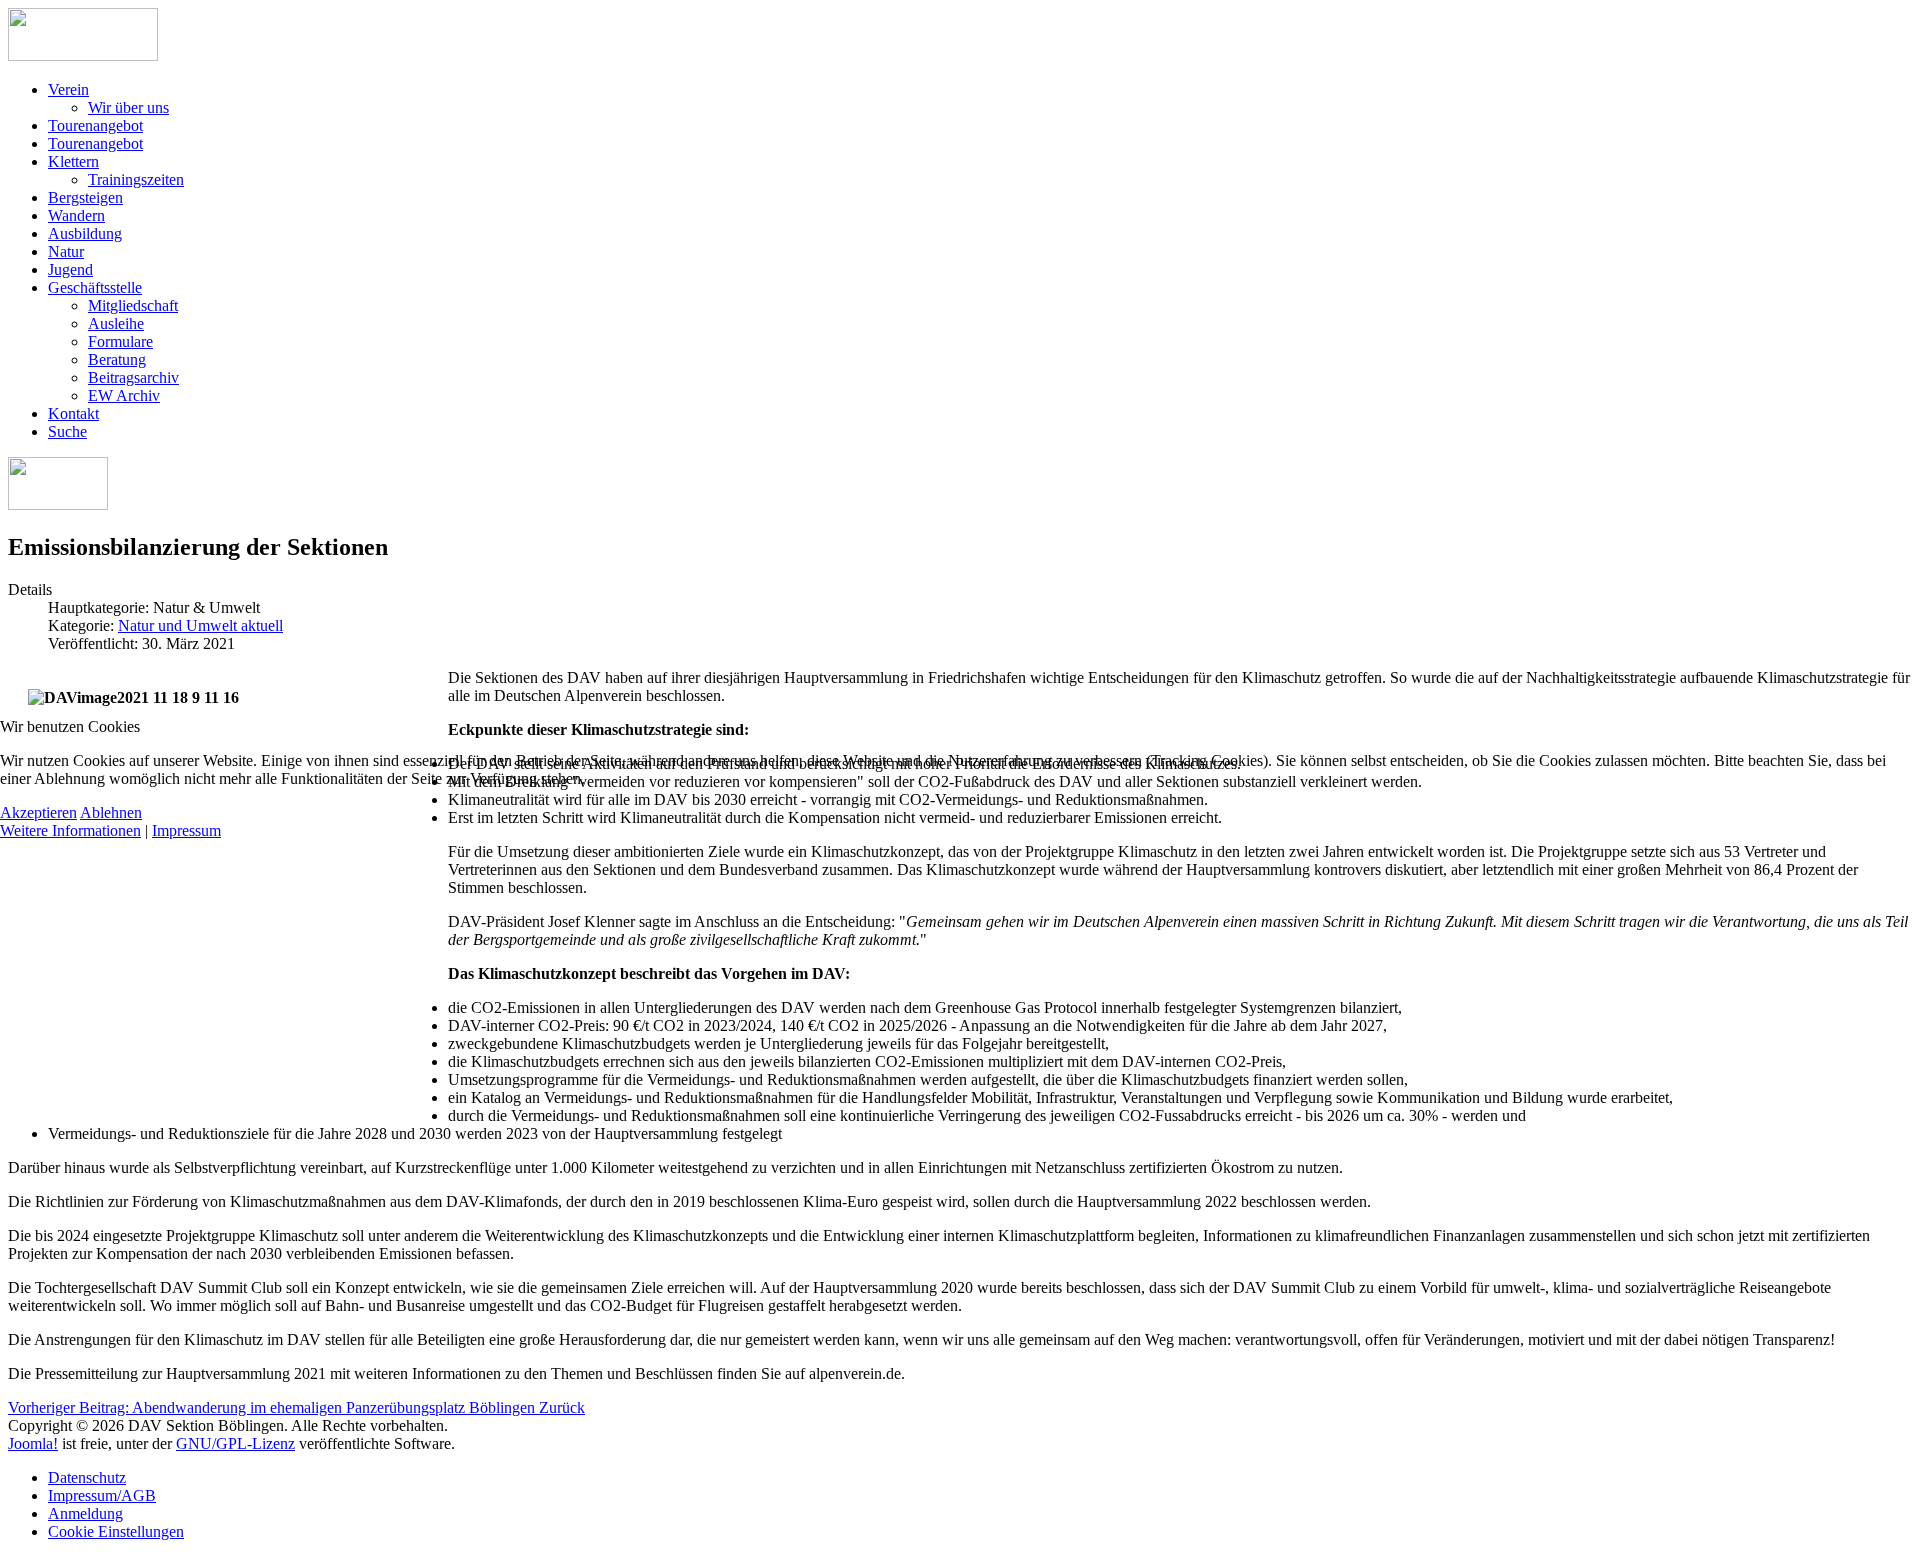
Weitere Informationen (70, 830)
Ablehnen (111, 812)
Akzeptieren (38, 812)
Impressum (186, 830)
